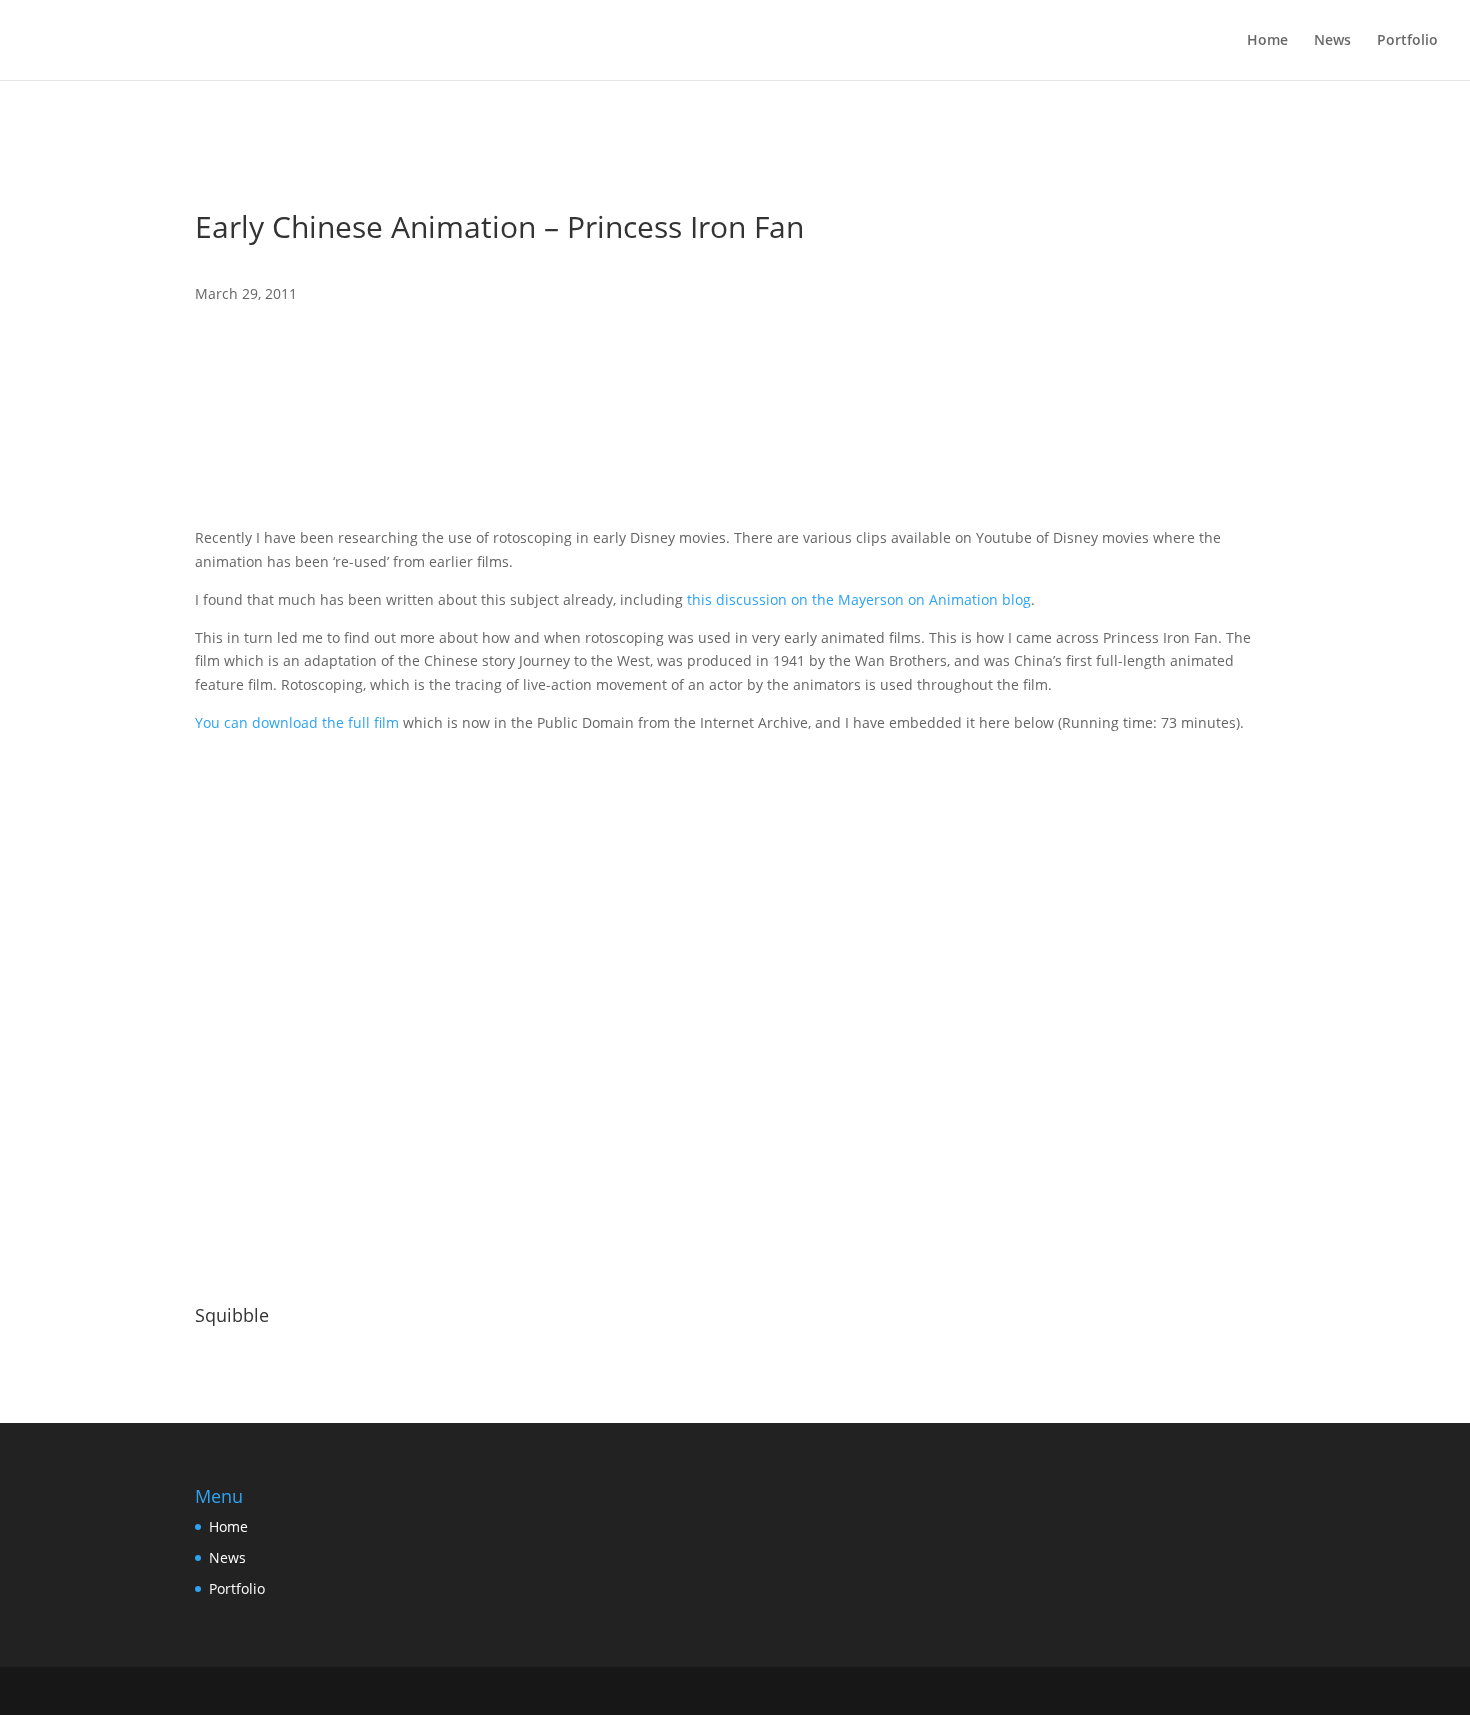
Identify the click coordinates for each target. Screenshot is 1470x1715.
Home (1267, 41)
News (1332, 41)
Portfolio (1407, 41)
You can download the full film (297, 722)
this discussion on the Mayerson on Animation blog (859, 599)
